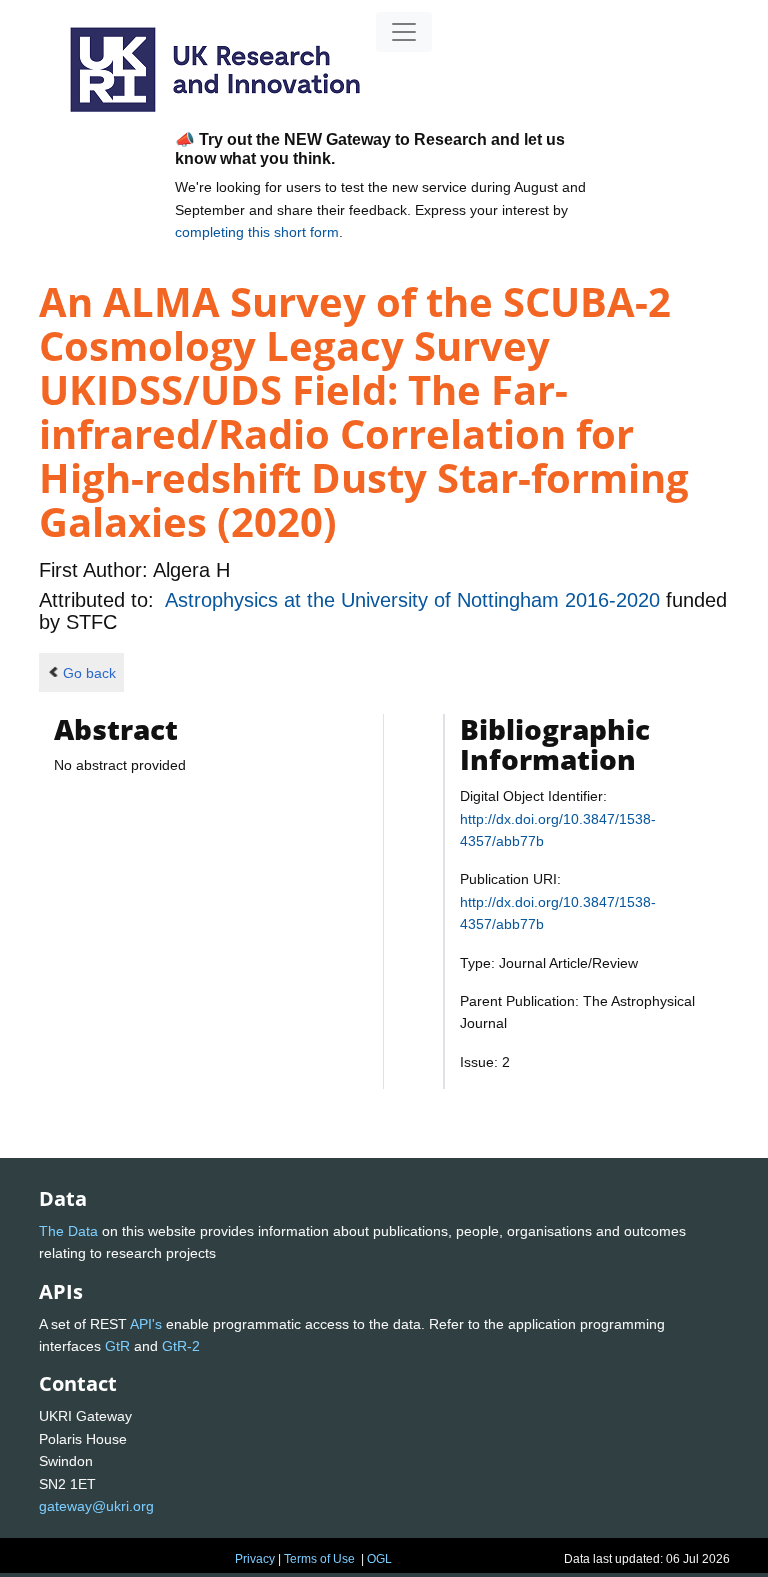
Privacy (255, 1559)
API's (146, 1324)
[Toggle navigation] (404, 32)
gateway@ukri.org (96, 1506)
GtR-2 (181, 1346)
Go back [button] (89, 673)
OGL (379, 1559)
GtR (117, 1346)
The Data (68, 1231)
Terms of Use (319, 1559)
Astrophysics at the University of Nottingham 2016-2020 (415, 600)
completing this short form (257, 232)
